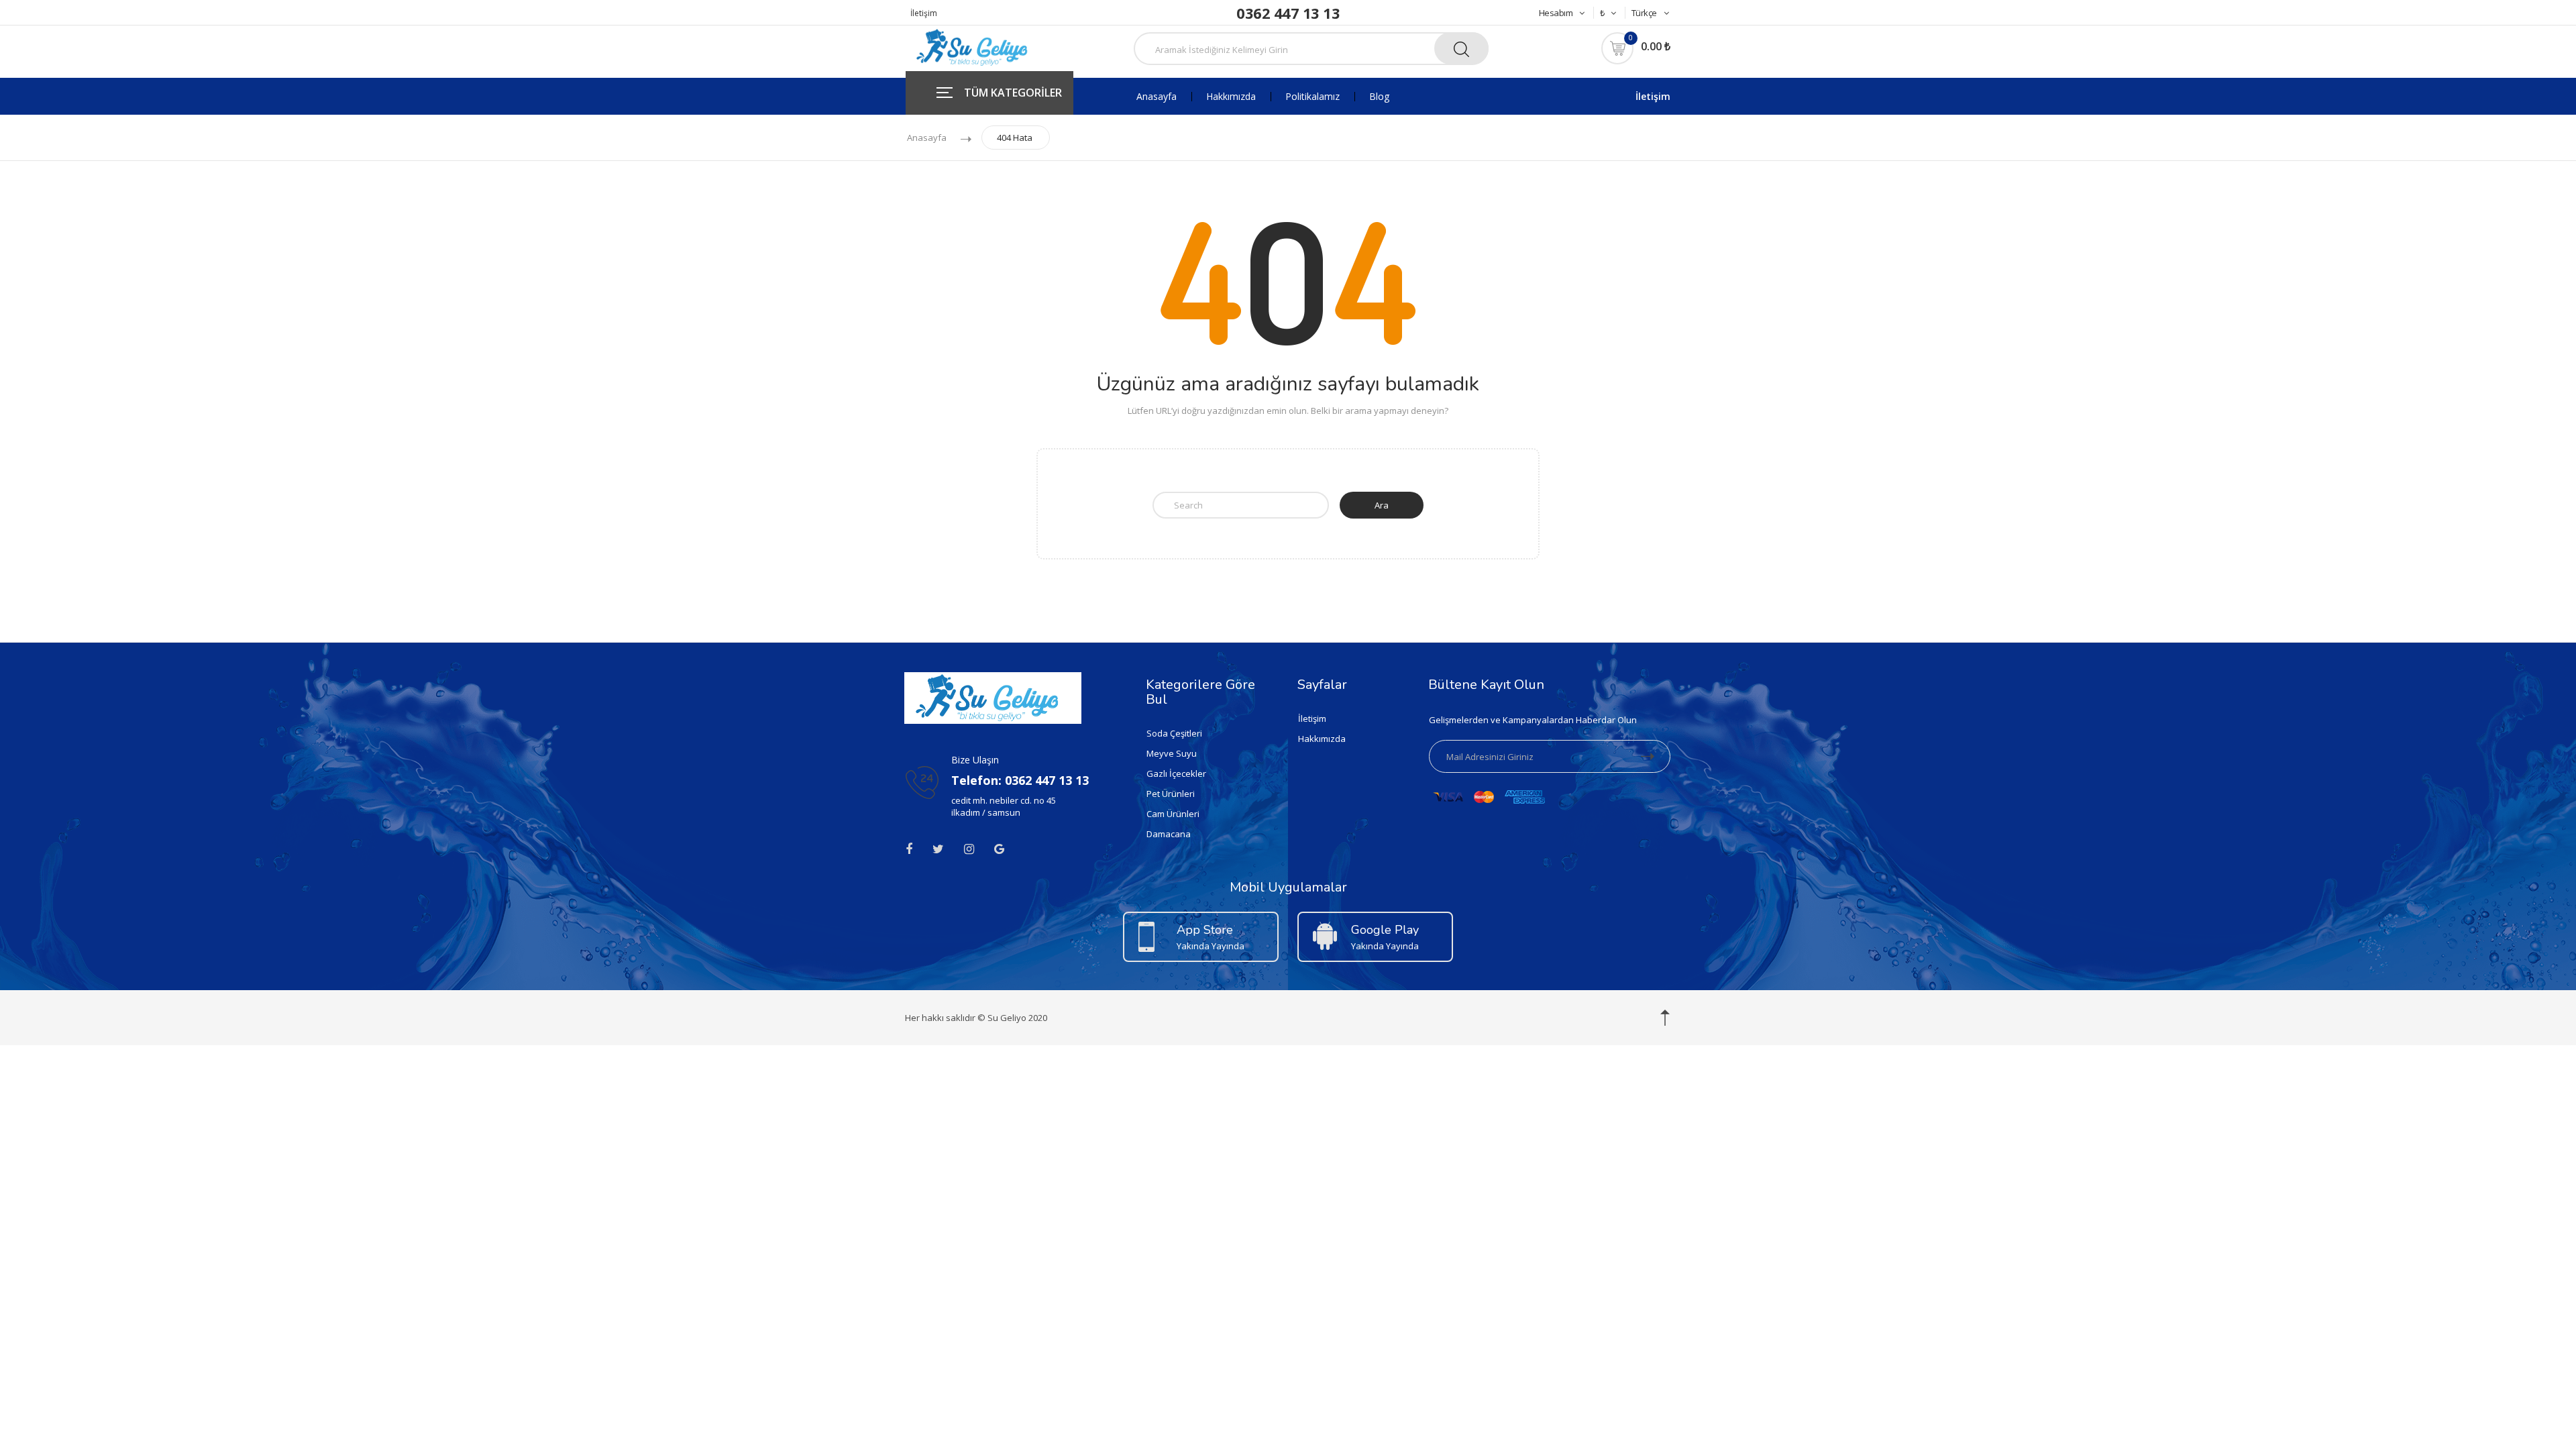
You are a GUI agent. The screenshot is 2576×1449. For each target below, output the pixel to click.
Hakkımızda (1231, 97)
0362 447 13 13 (1288, 13)
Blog (1379, 97)
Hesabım (1556, 13)
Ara (1382, 505)
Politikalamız (1312, 97)
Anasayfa (1157, 97)
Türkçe (1644, 13)
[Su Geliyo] (976, 46)
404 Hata (1015, 138)
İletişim (924, 13)
